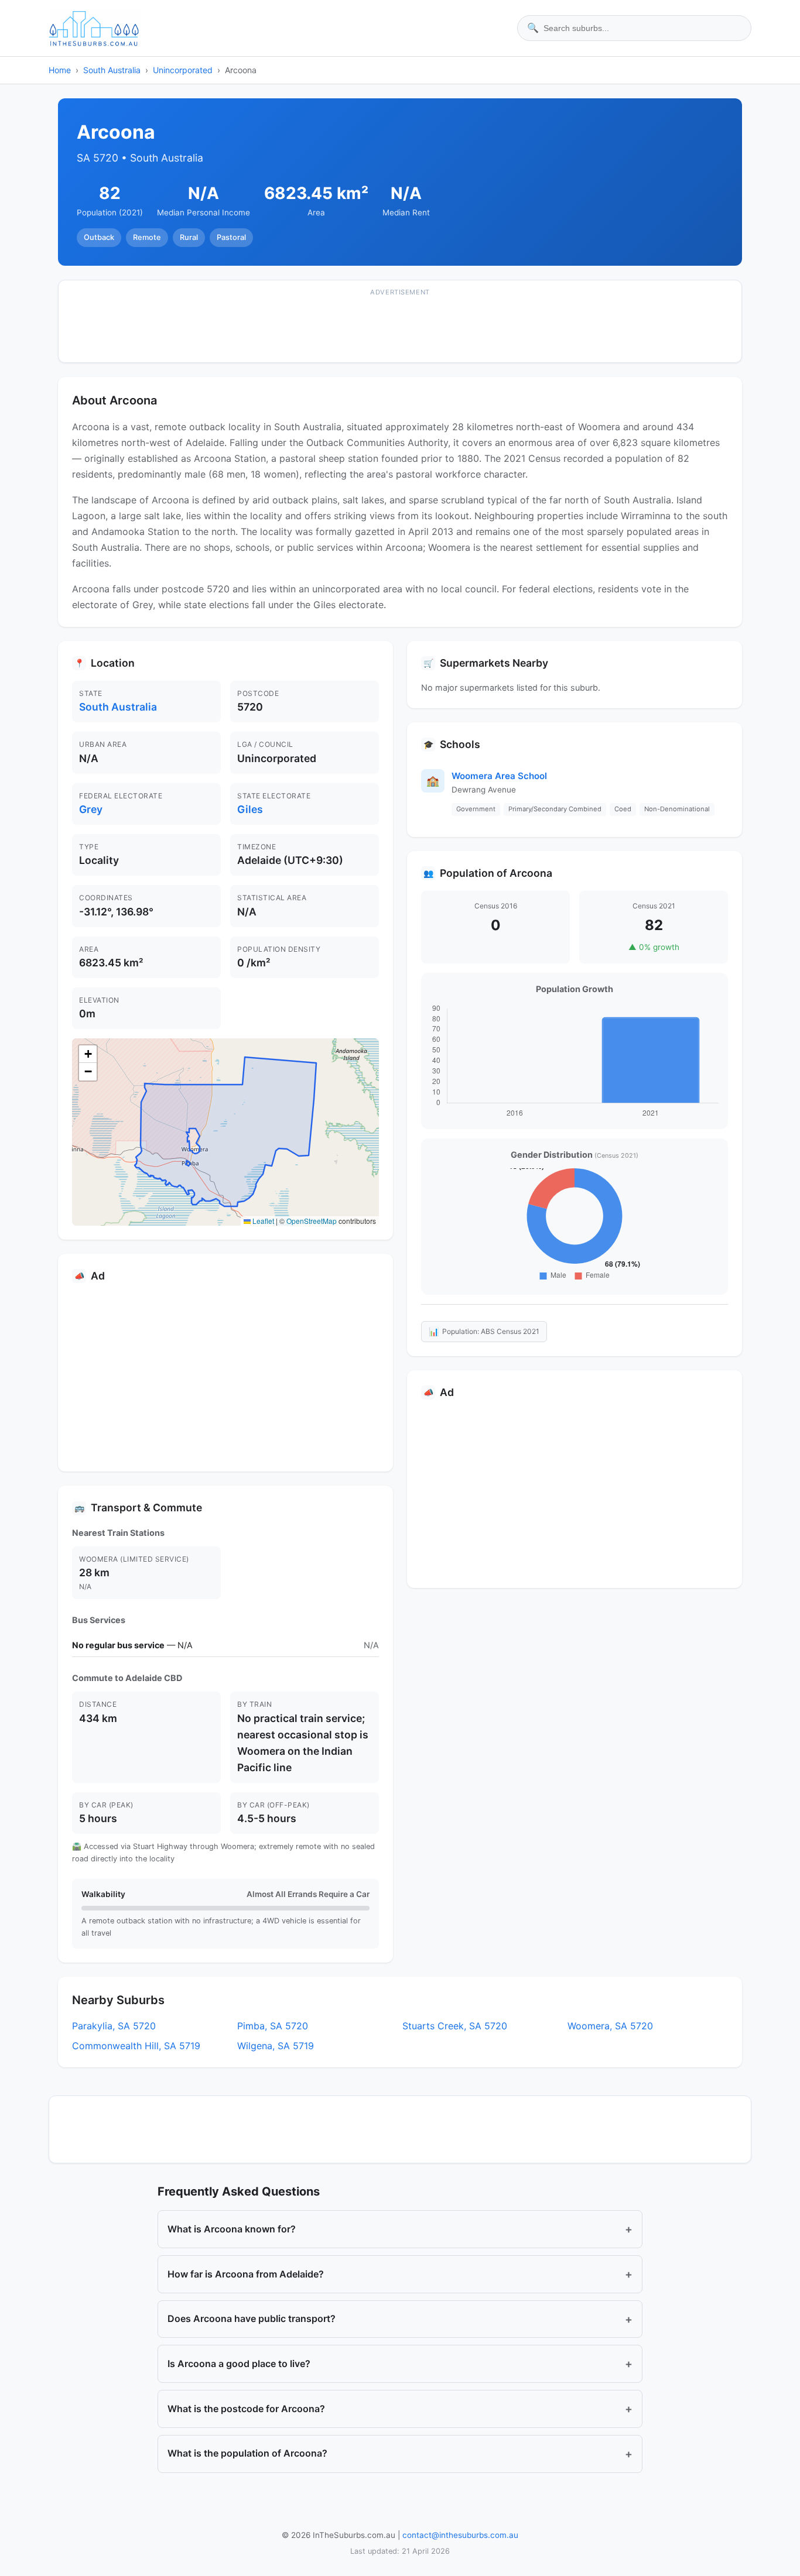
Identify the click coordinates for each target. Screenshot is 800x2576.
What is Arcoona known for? (400, 2229)
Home (60, 70)
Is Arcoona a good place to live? (400, 2364)
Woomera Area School (499, 776)
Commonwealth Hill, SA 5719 (136, 2046)
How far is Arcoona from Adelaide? (400, 2274)
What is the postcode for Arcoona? (400, 2409)
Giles (250, 809)
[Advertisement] (400, 329)
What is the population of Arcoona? (400, 2454)
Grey (91, 809)
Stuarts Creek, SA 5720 (455, 2026)
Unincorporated (183, 70)
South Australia (112, 70)
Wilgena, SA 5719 (276, 2046)
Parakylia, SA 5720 (114, 2026)
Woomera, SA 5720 (610, 2026)
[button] (88, 1054)
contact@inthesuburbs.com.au (460, 2535)
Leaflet (262, 1221)
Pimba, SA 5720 (273, 2026)
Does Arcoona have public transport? (400, 2319)
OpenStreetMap (312, 1221)
